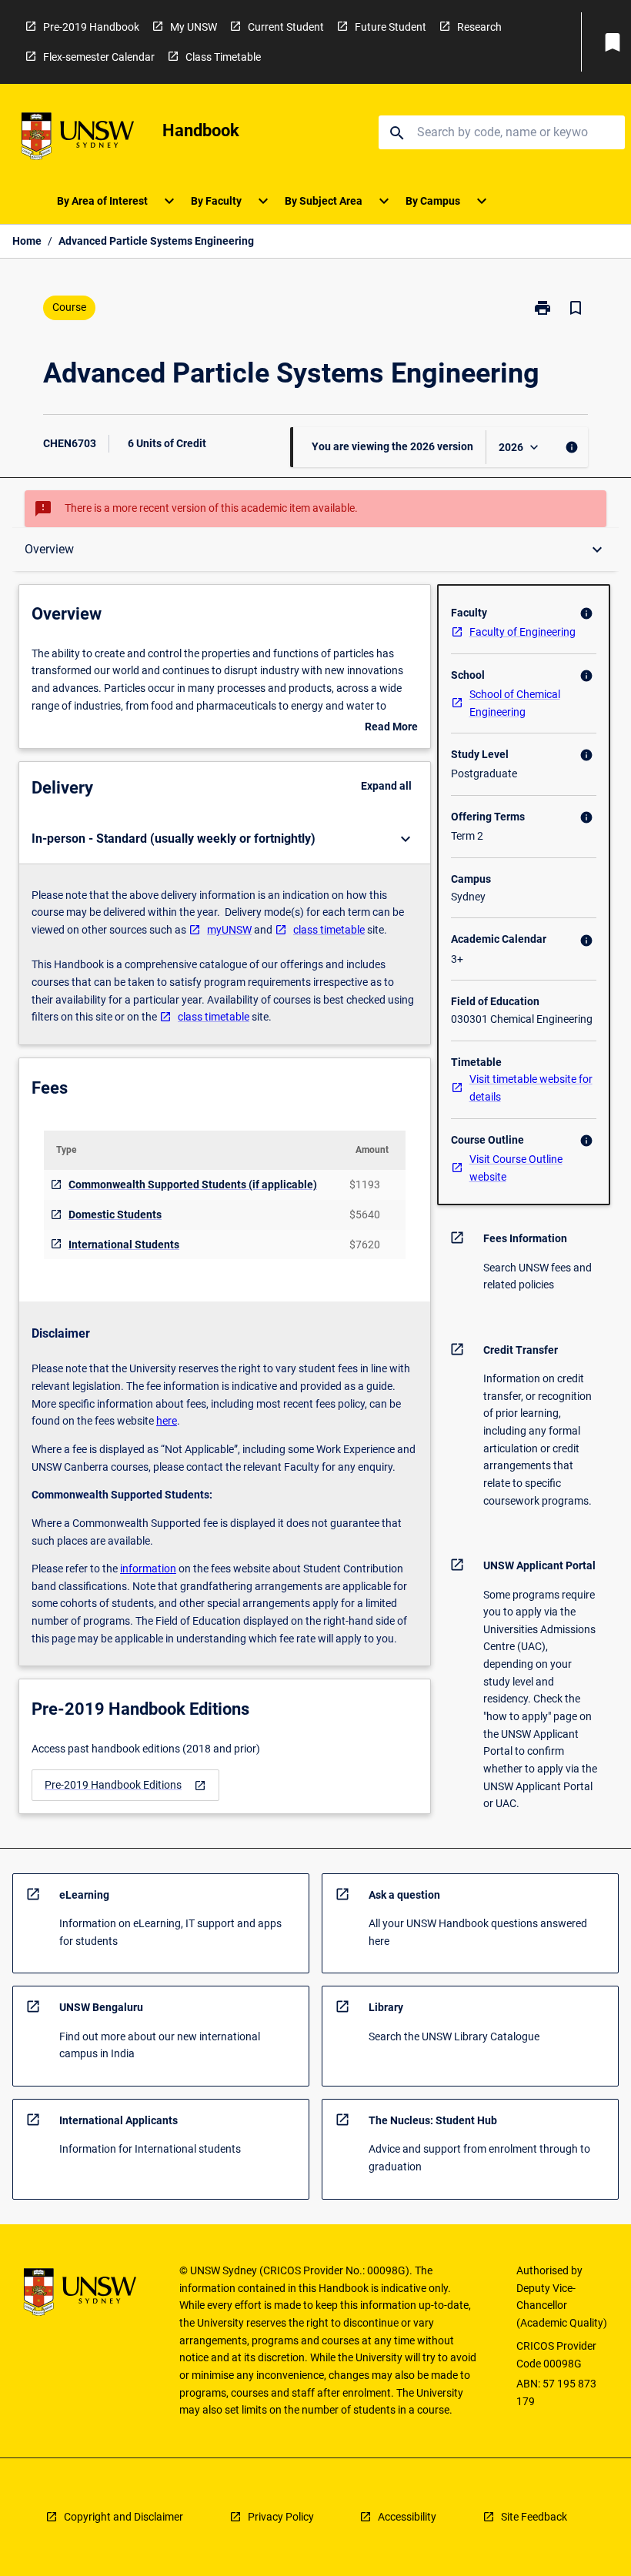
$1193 (365, 1184)
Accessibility (407, 2517)
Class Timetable (223, 57)
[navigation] (125, 1785)
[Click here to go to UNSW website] (78, 139)
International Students (124, 1245)
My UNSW (194, 27)
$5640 (365, 1214)
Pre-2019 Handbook (91, 27)
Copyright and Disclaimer (124, 2517)
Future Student (391, 27)
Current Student (286, 27)
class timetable (329, 930)
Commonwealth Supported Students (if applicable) (193, 1184)
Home (27, 241)
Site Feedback (534, 2517)
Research (479, 27)
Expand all (386, 786)
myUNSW (229, 930)
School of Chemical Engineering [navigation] (515, 703)
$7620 (365, 1245)
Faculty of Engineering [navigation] (522, 632)
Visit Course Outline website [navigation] (516, 1168)
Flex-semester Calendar (99, 57)
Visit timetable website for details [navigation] (531, 1088)
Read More (391, 728)
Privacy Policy (281, 2517)
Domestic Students (115, 1214)
